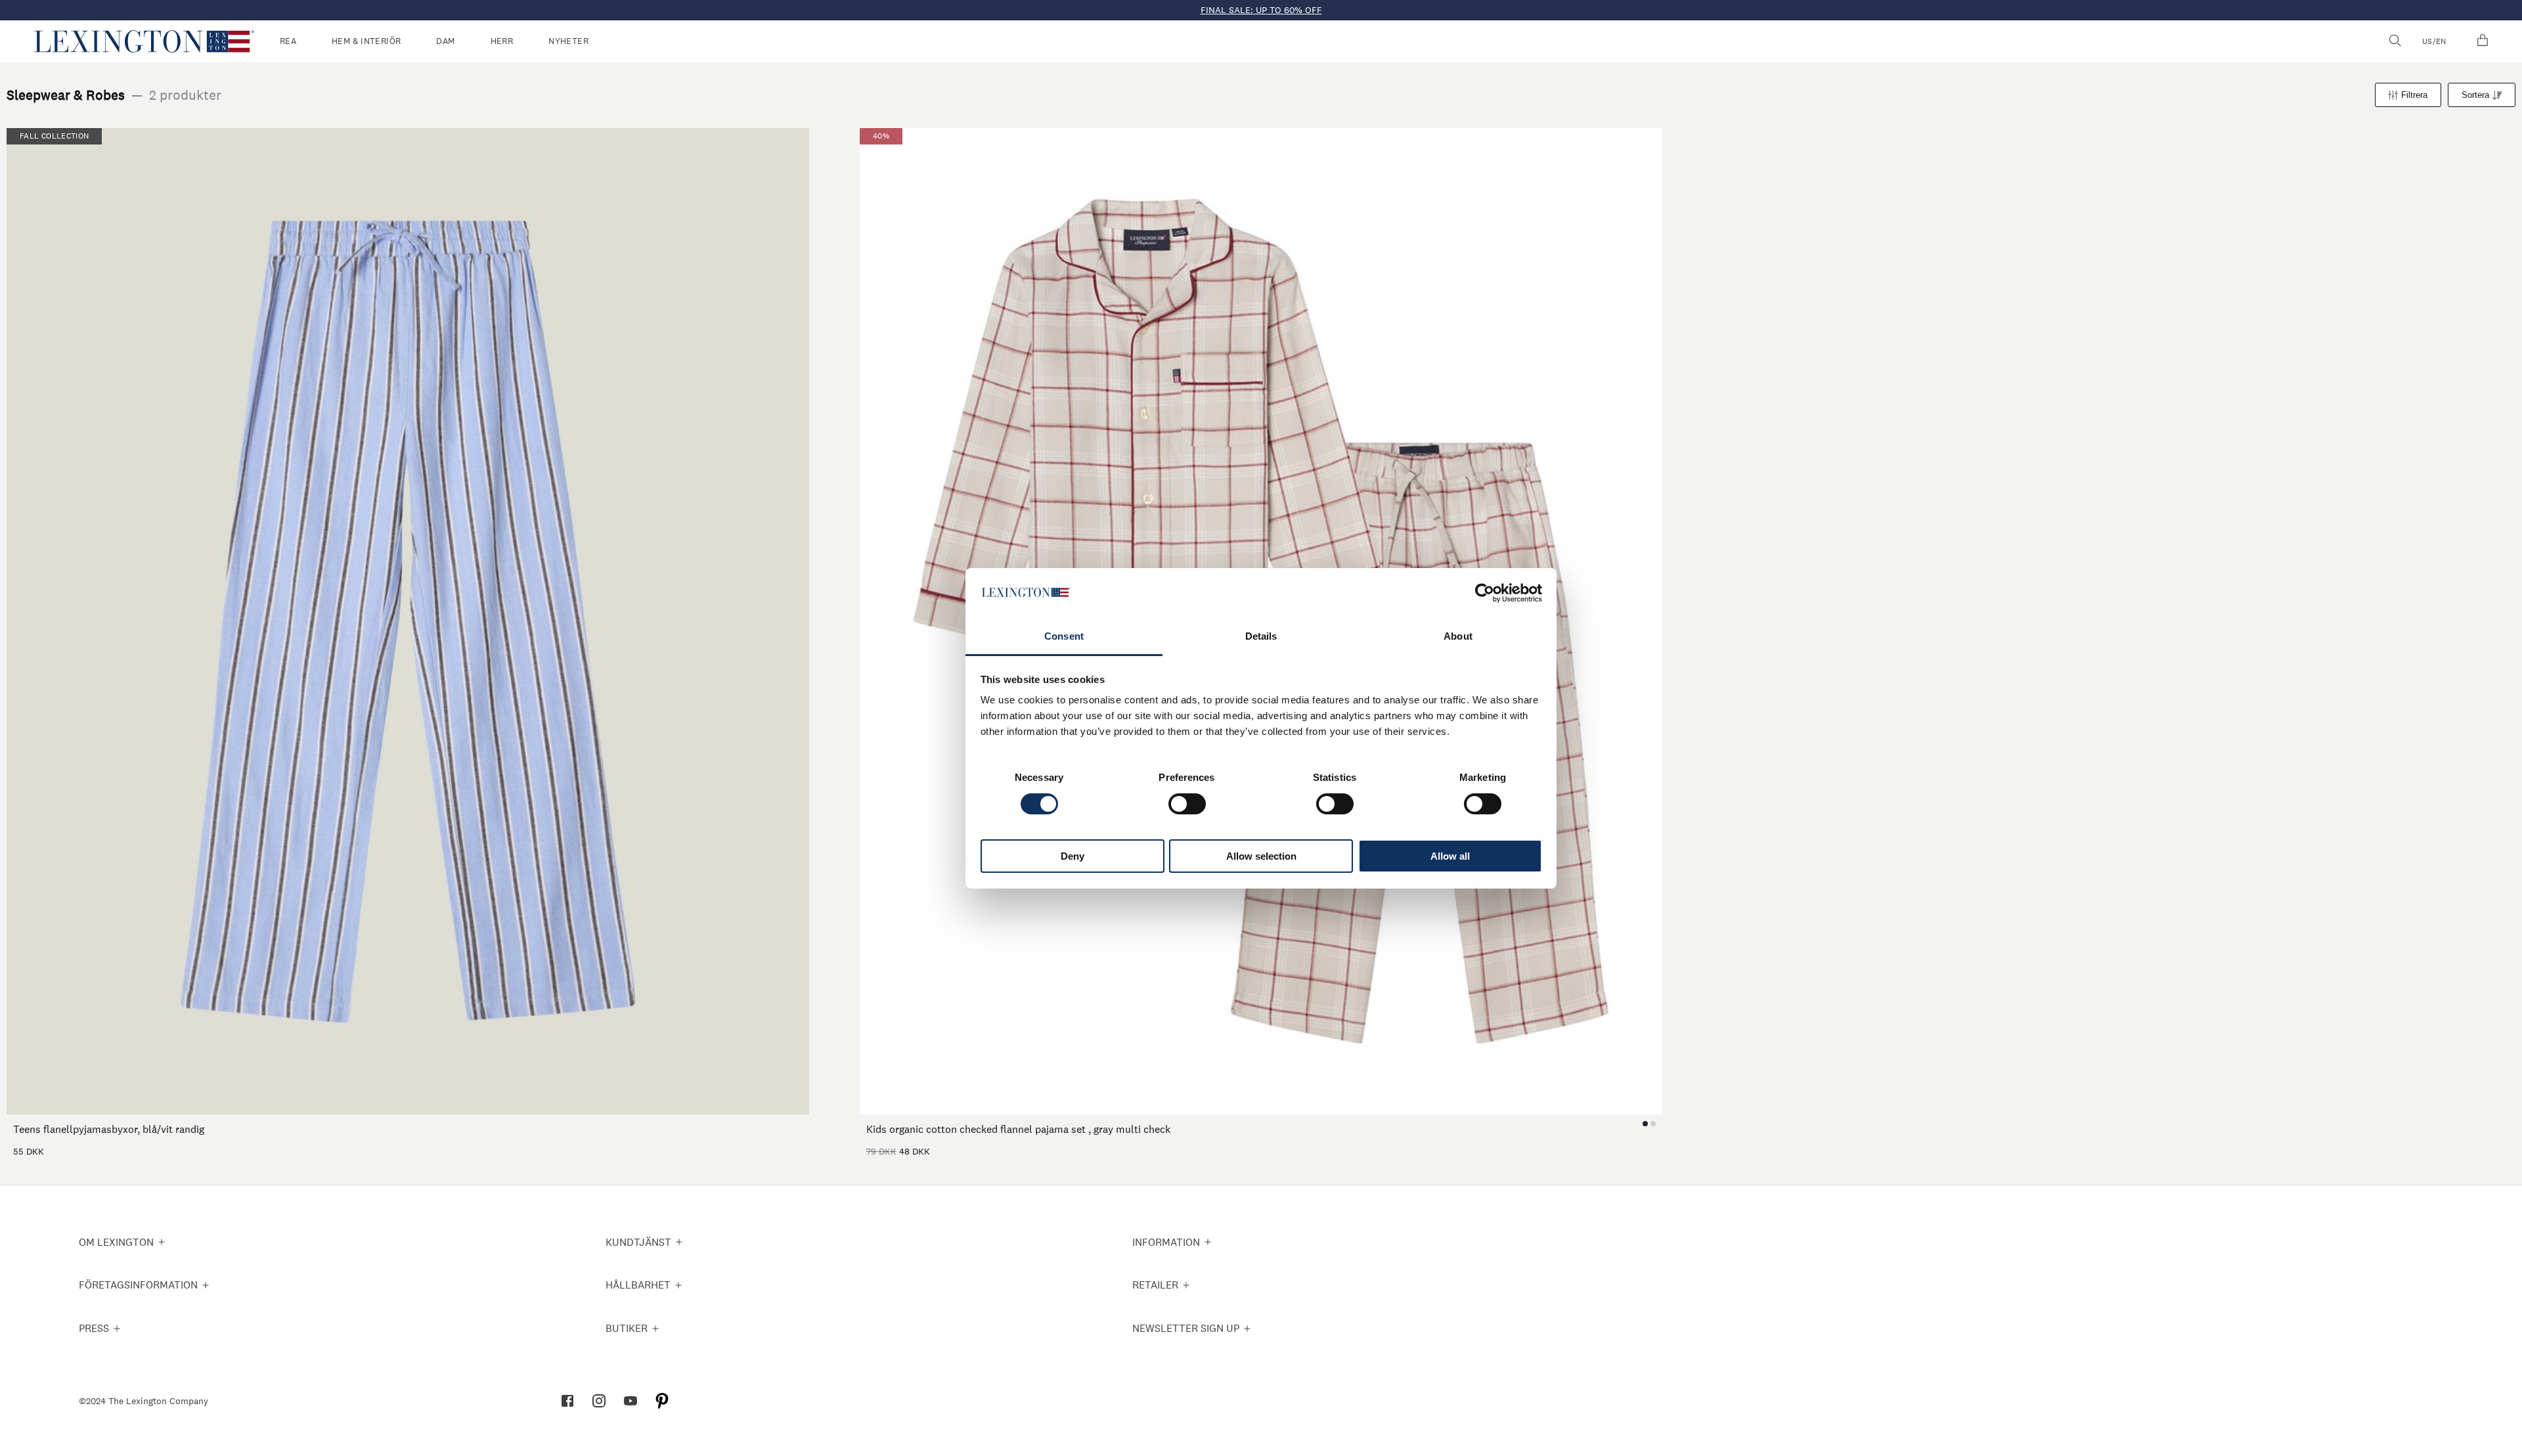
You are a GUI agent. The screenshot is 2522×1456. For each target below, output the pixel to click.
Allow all (1450, 856)
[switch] (1187, 804)
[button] (144, 41)
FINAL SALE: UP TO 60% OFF (1261, 10)
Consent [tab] (1064, 636)
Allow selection (1261, 856)
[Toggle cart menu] (2483, 41)
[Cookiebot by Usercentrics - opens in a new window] (1485, 593)
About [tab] (1458, 636)
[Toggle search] (2395, 41)
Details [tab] (1261, 636)
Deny (1073, 856)
